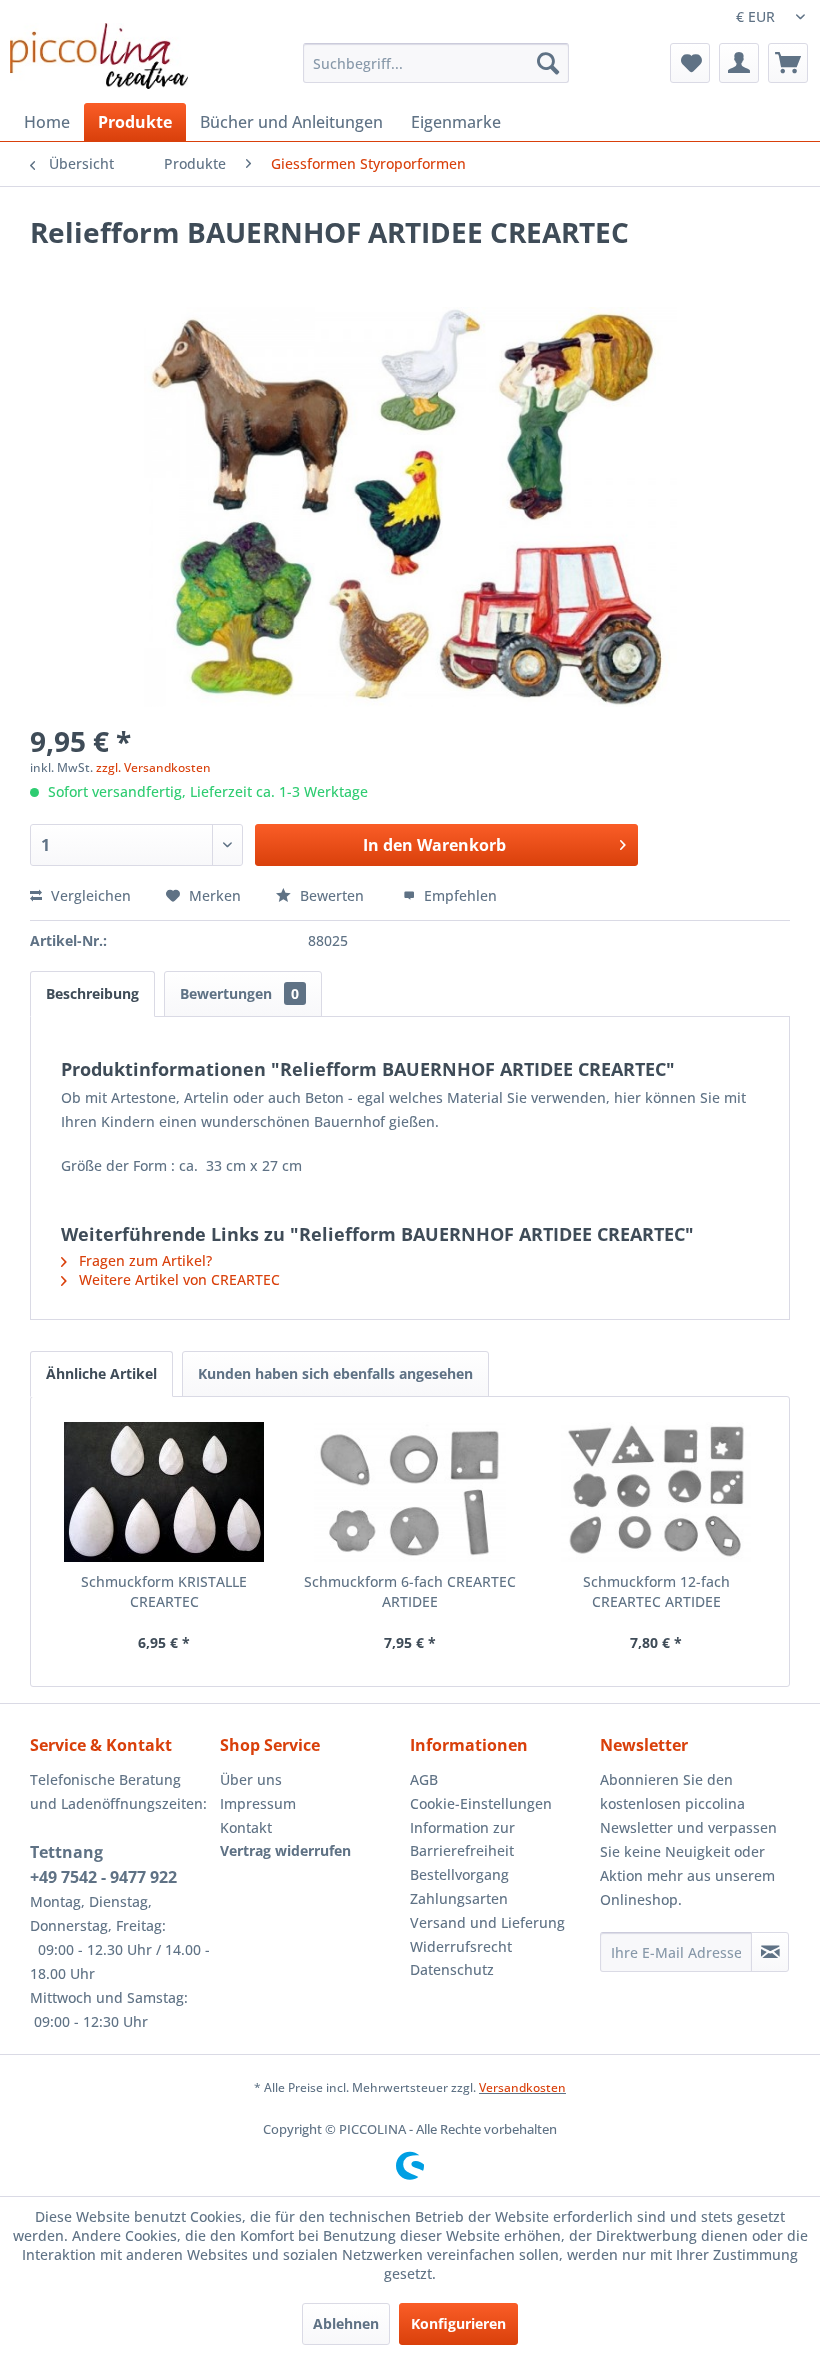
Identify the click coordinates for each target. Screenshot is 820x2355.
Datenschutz (452, 1969)
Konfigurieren (458, 2323)
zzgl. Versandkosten (153, 767)
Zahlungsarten (459, 1898)
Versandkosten (522, 2087)
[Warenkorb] (788, 63)
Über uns (251, 1779)
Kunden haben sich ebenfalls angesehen (335, 1373)
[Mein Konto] (739, 63)
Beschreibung (92, 993)
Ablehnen (346, 2323)
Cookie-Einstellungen (481, 1803)
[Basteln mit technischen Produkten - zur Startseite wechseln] (99, 56)
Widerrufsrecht (461, 1946)
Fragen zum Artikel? (143, 1260)
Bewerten (332, 895)
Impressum (258, 1803)
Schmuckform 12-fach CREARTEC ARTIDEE (656, 1591)
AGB (424, 1779)
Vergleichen (89, 895)
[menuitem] (436, 63)
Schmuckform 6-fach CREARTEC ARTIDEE (410, 1591)
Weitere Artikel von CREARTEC (177, 1279)
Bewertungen (239, 993)
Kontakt (246, 1827)
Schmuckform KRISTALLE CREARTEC (164, 1591)
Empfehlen (458, 895)
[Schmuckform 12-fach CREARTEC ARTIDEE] (656, 1492)
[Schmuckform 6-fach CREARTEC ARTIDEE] (410, 1492)
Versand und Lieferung (487, 1922)
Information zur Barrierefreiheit (462, 1839)
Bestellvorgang (459, 1874)
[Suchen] (548, 63)
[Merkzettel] (690, 63)
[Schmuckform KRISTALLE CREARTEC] (164, 1492)
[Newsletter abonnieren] (770, 1952)
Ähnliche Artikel (101, 1373)
